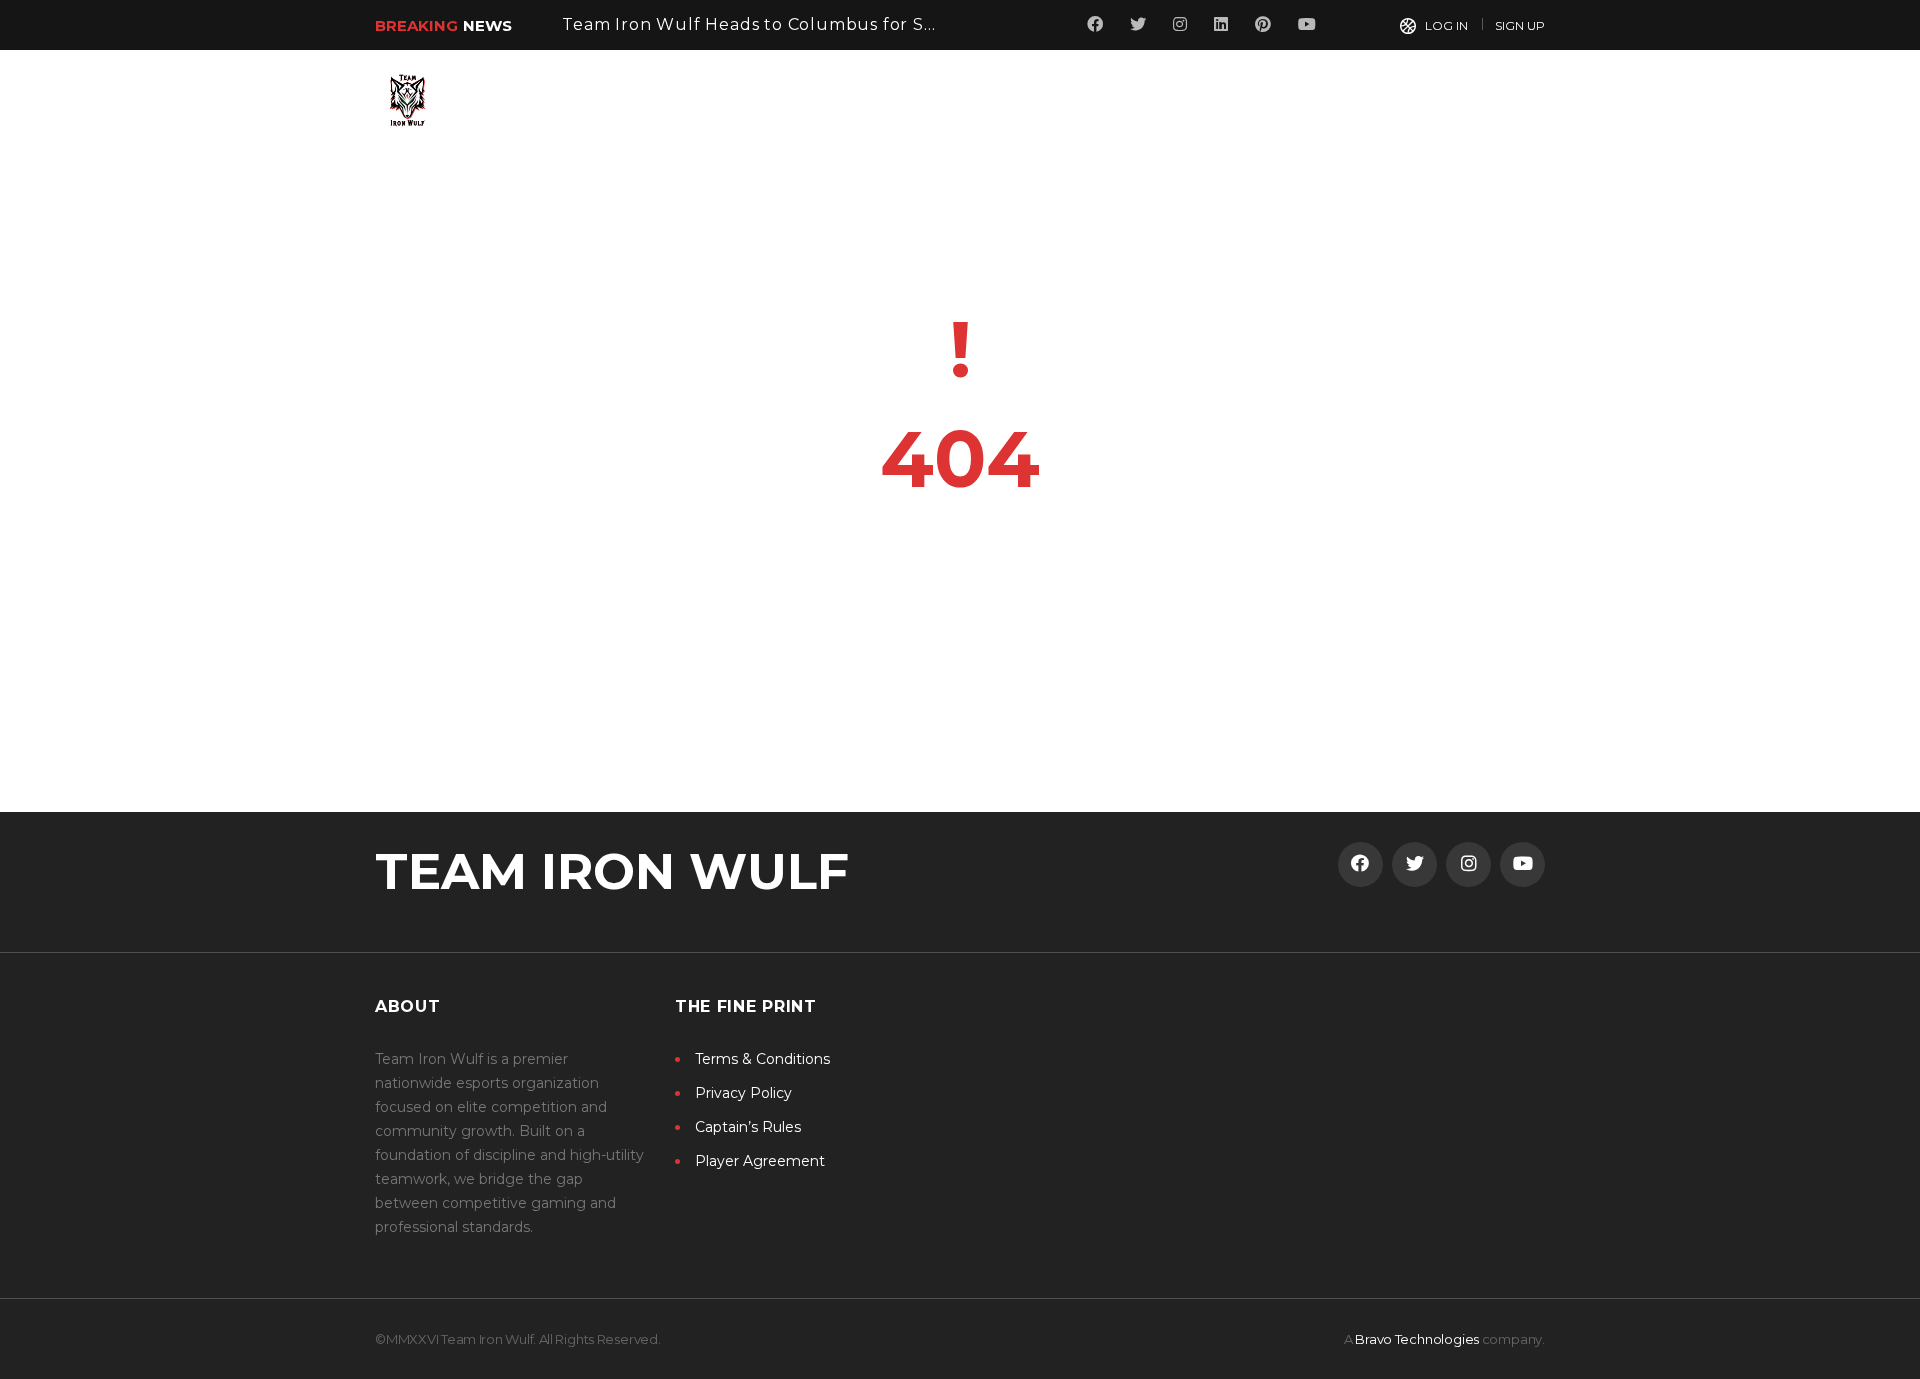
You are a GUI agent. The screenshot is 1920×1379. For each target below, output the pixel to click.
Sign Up (1520, 25)
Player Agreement (760, 1161)
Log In (1446, 25)
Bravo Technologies (1417, 1339)
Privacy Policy (743, 1093)
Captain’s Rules (748, 1127)
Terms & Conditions (762, 1059)
